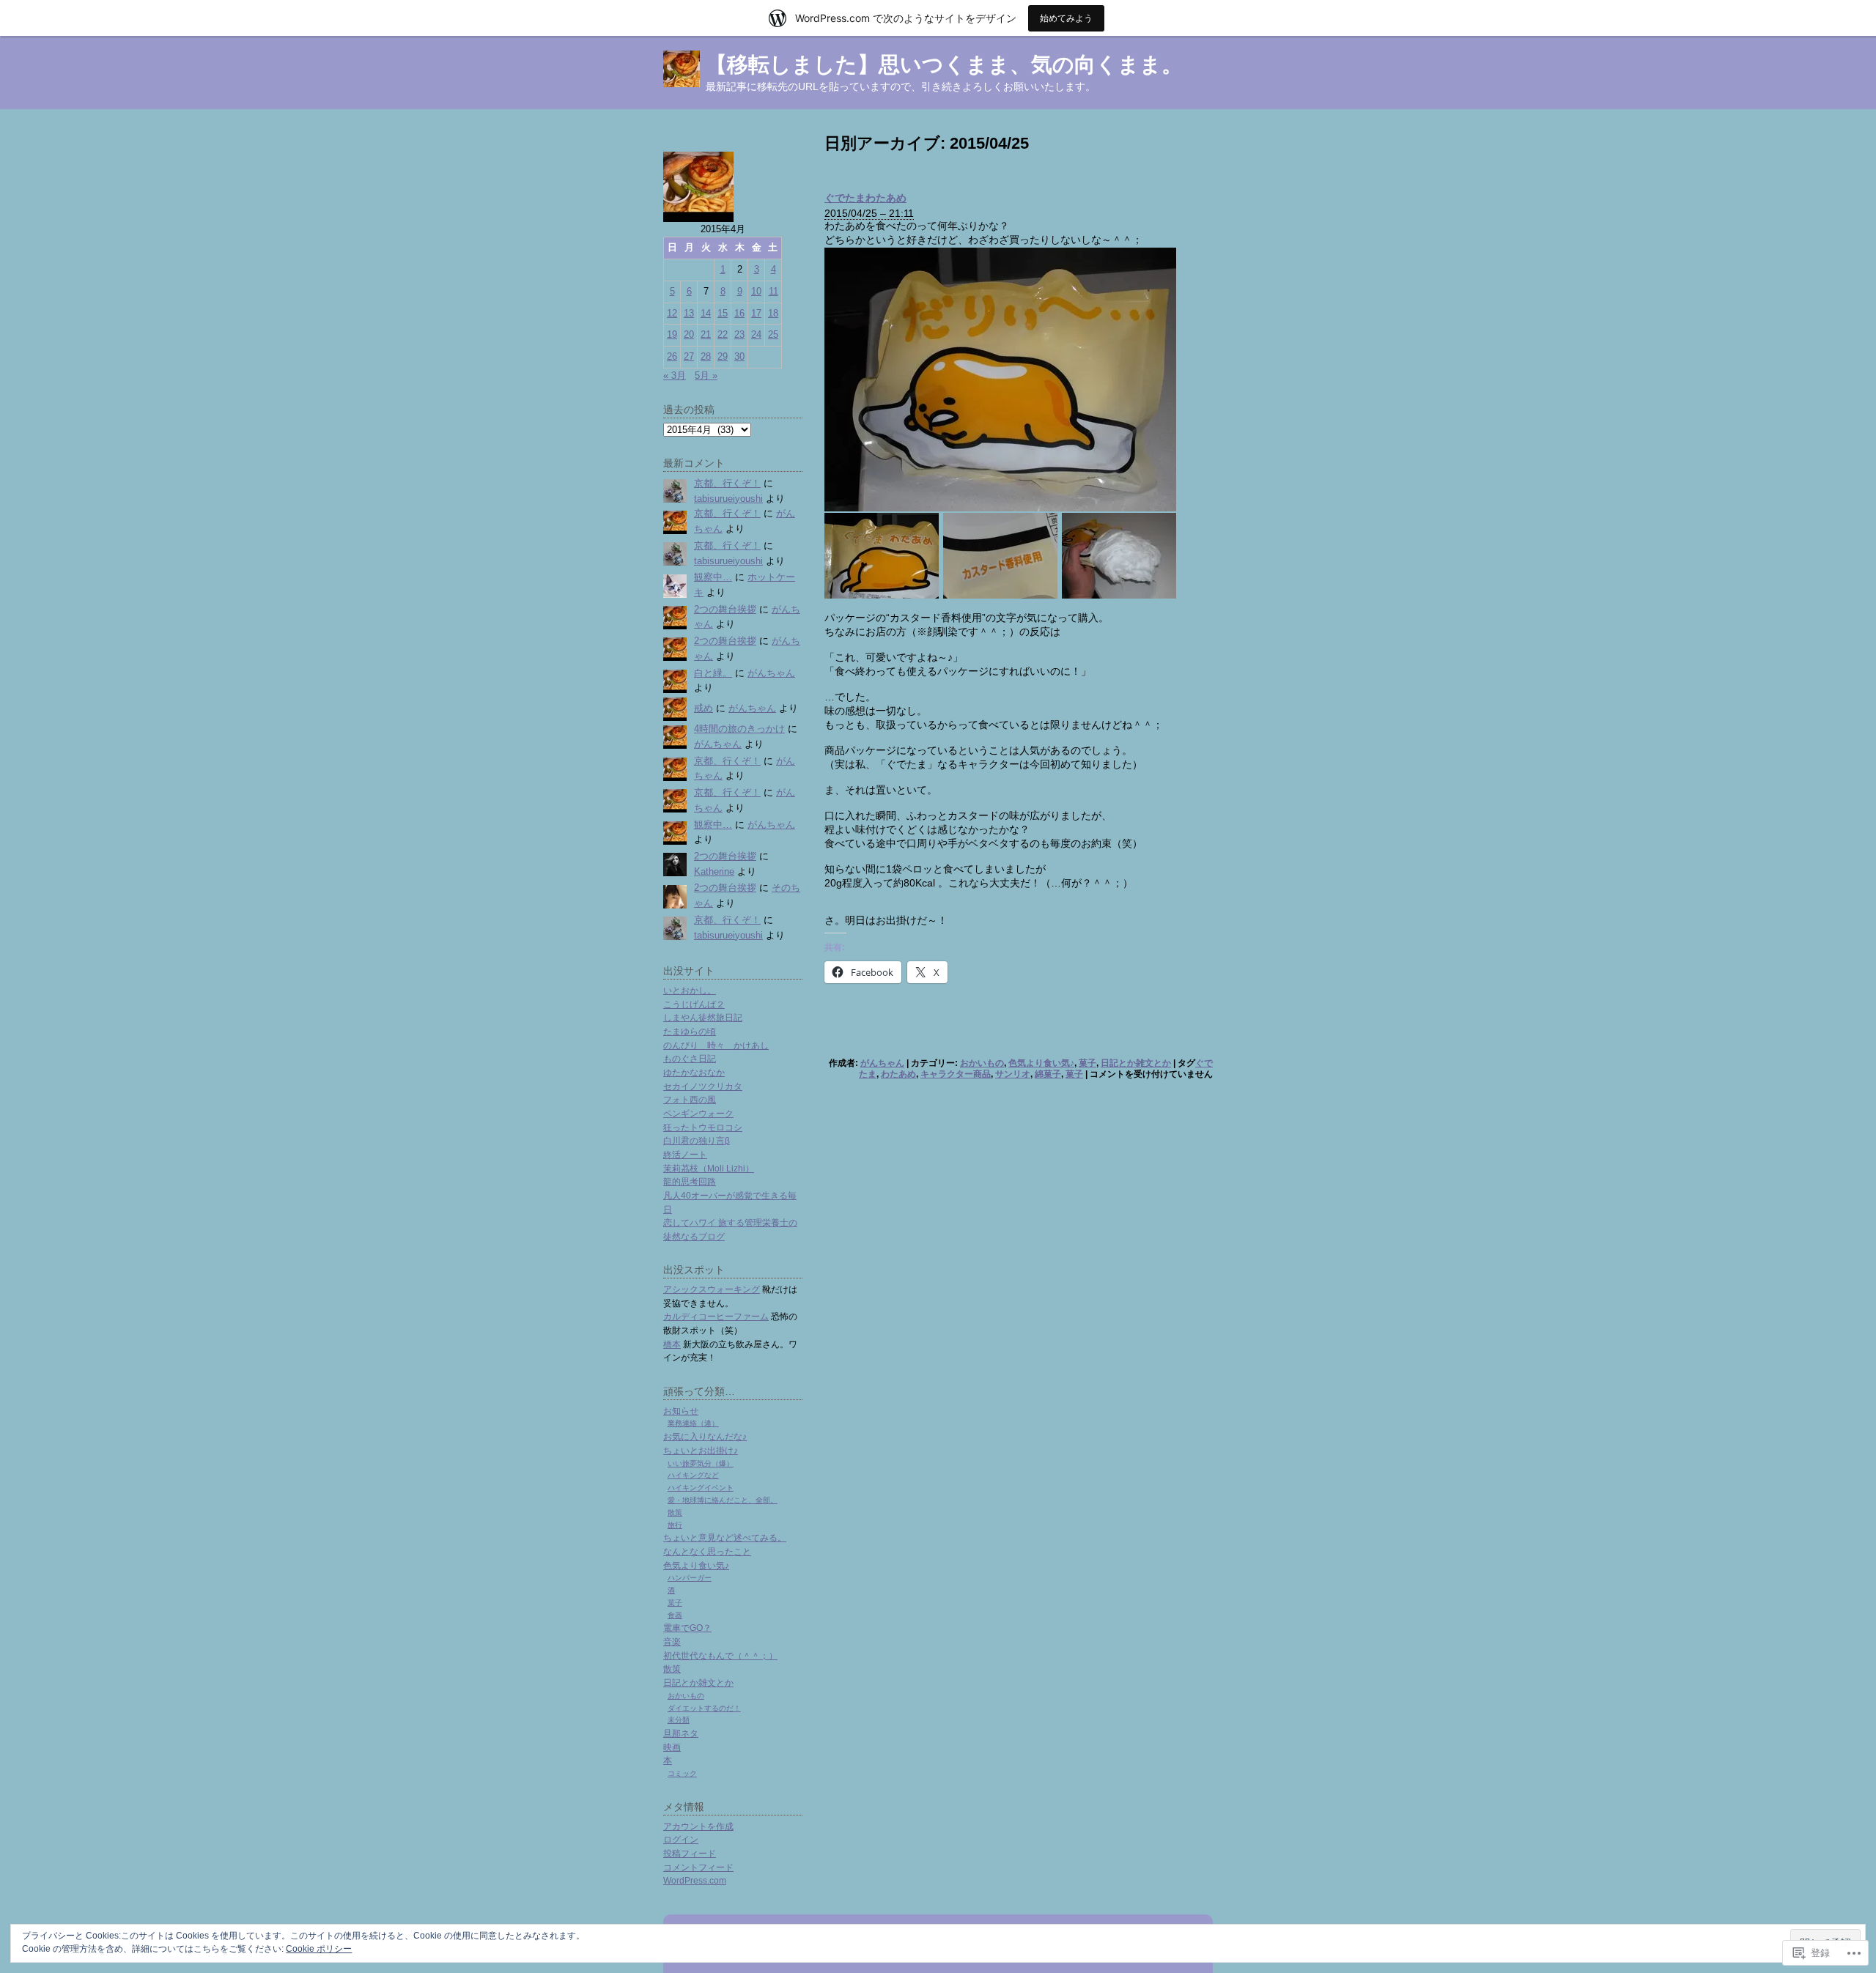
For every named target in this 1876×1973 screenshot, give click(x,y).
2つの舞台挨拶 (725, 609)
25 (773, 334)
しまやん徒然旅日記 (703, 1017)
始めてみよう (1066, 18)
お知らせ (681, 1411)
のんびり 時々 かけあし (716, 1045)
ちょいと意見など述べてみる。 (725, 1537)
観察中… (713, 577)
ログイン (681, 1839)
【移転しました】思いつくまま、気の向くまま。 (944, 64)
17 (756, 313)
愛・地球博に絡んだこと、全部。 (723, 1500)
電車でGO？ (687, 1628)
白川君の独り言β (697, 1140)
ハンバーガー (690, 1578)
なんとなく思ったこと (707, 1551)
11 (773, 291)
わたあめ (898, 1074)
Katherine (714, 871)
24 (756, 334)
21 (706, 334)
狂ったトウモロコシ (703, 1127)
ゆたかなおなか (694, 1072)
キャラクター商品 (956, 1074)
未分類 (679, 1720)
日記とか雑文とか (1136, 1063)
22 (723, 334)
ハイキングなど (693, 1475)
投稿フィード (690, 1853)
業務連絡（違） (693, 1423)
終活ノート (685, 1154)
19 (672, 334)
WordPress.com (695, 1880)
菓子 (1087, 1063)
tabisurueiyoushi (728, 499)
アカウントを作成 (698, 1826)
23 (739, 334)
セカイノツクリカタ (703, 1086)
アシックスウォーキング (712, 1289)
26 (672, 356)
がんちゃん (882, 1063)
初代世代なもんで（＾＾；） (720, 1655)
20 (689, 334)
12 (672, 313)
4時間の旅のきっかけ (739, 729)
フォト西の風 (690, 1099)
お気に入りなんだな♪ (705, 1436)
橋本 (672, 1344)
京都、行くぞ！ (727, 483)
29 (723, 356)
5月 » (706, 375)
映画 (672, 1747)
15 (723, 313)
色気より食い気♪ (1041, 1063)
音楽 (672, 1641)
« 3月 (675, 375)
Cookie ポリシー (319, 1949)
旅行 (675, 1525)
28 (706, 356)
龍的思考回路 (690, 1181)
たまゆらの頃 (690, 1031)
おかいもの (982, 1063)
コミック (682, 1773)
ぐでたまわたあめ (865, 198)
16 (739, 313)
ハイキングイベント (701, 1488)
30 (739, 356)
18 (773, 313)
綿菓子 (1048, 1074)
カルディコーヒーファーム (716, 1316)
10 (756, 291)
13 (689, 313)
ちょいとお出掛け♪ (701, 1450)
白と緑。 (713, 673)
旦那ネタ (681, 1733)
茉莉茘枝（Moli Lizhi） (709, 1168)
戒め (703, 708)
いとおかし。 (690, 990)
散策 (675, 1513)
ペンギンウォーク (698, 1113)
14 (706, 313)
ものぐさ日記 (690, 1058)
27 (689, 356)
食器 (675, 1615)
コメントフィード (698, 1867)
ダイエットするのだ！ (704, 1708)
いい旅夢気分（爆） (701, 1463)
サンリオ (1013, 1074)
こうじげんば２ (694, 1004)
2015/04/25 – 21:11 (869, 213)
